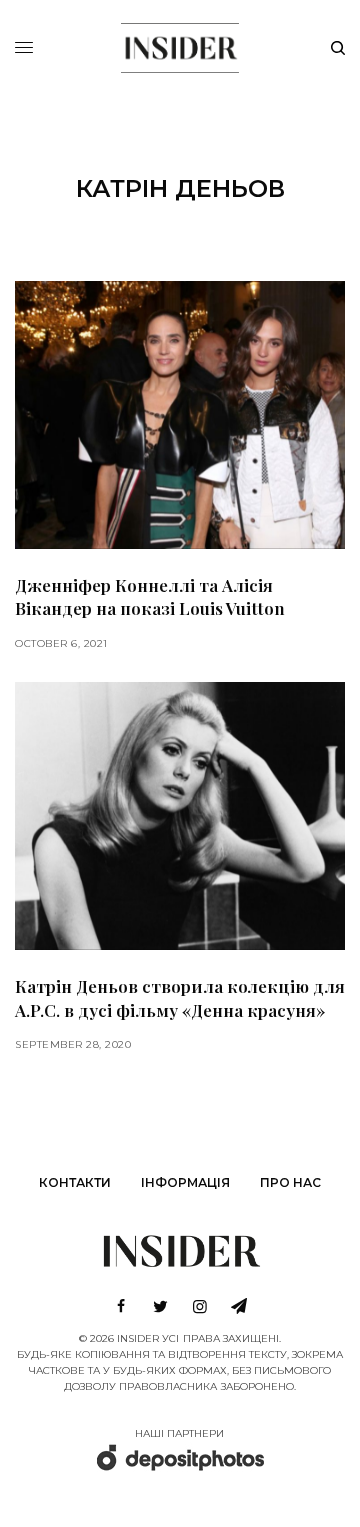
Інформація (185, 1182)
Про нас (290, 1182)
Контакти (75, 1182)
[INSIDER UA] (179, 45)
